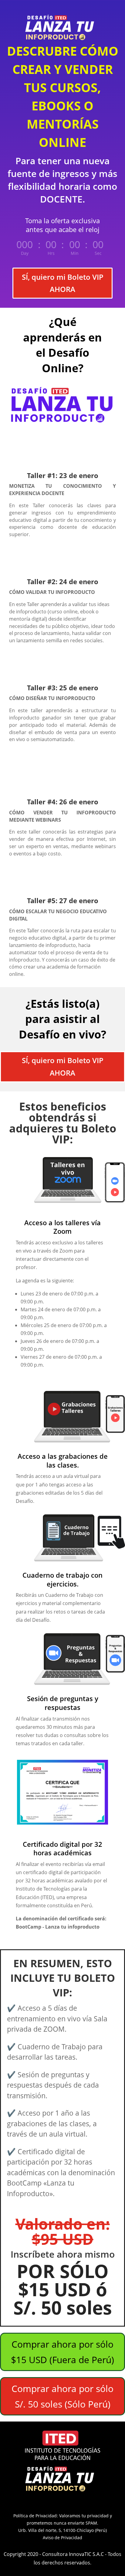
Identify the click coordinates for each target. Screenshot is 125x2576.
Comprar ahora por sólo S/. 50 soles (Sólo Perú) (62, 2396)
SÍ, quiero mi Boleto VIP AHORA (63, 283)
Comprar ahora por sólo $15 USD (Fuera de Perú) (62, 2352)
